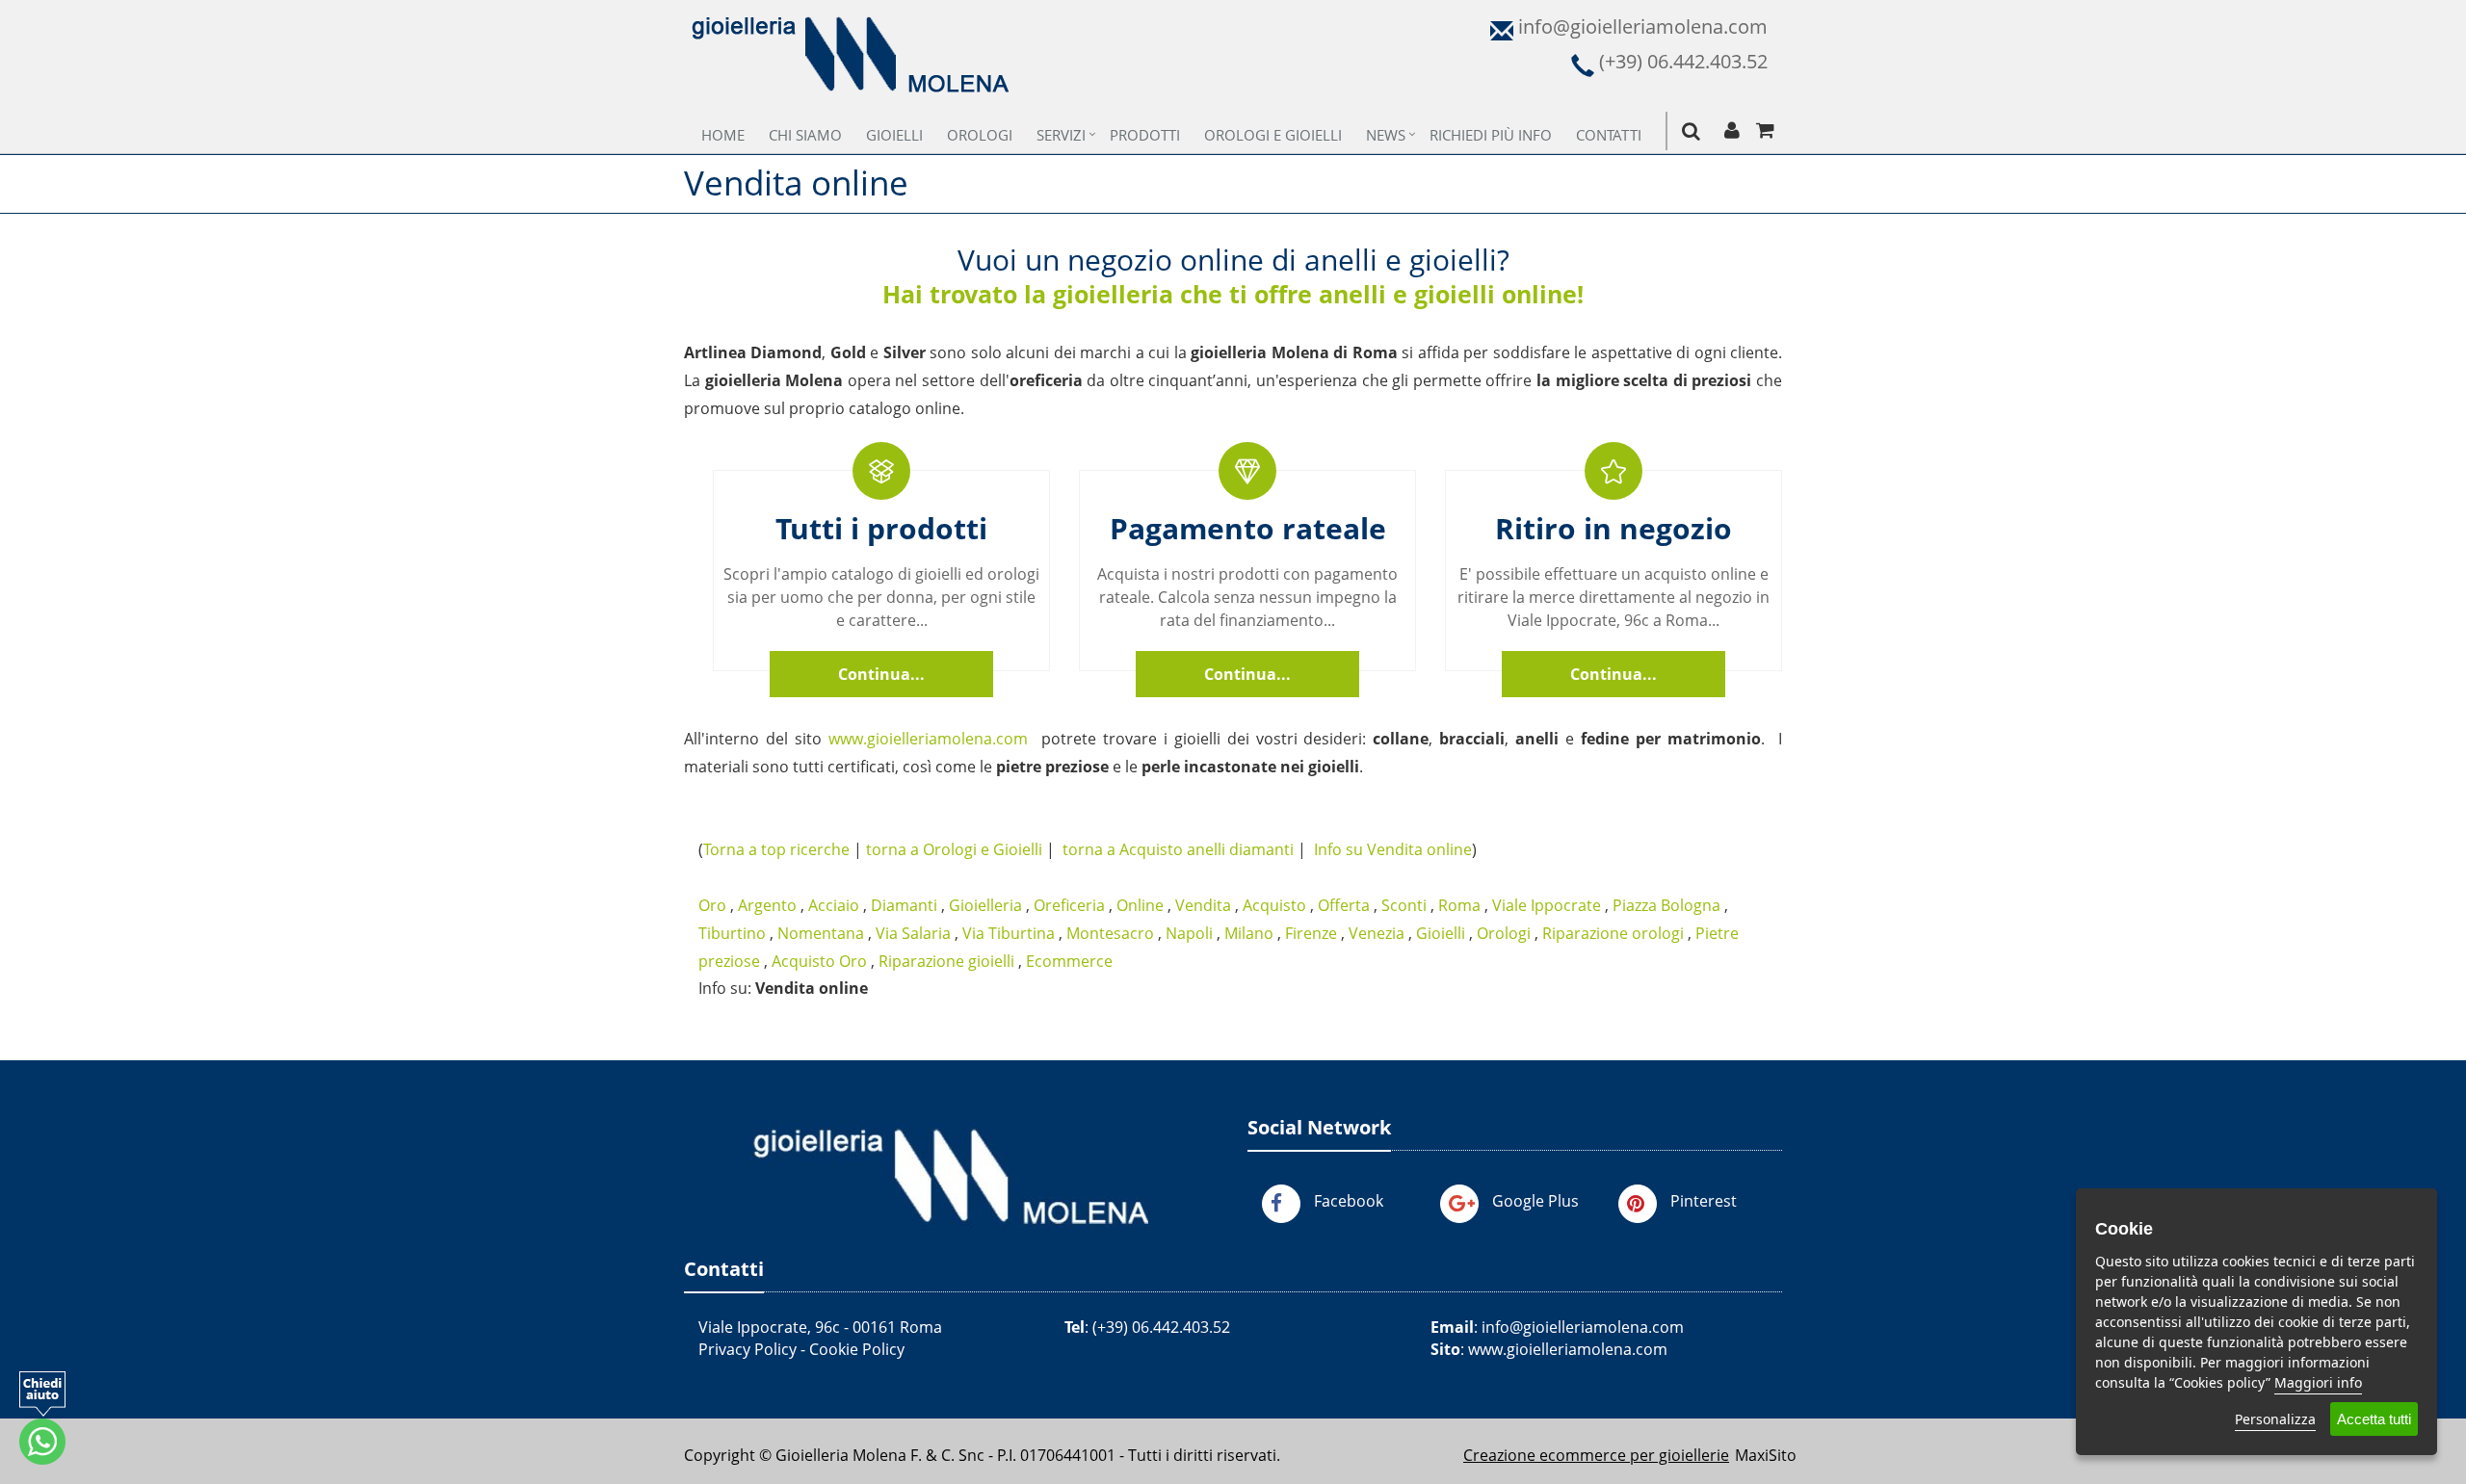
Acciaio (834, 905)
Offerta (1344, 905)
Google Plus (1535, 1201)
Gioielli (894, 135)
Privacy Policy (748, 1349)
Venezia (1377, 933)
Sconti (1404, 905)
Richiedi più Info (1491, 135)
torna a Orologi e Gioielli (954, 849)
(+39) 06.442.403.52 (1161, 1327)
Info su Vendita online (1393, 849)
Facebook (1349, 1201)
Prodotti (1145, 135)
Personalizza (2275, 1419)
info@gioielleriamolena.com (1583, 1327)
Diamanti (904, 905)
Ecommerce (1069, 961)
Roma (1459, 905)
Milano (1249, 933)
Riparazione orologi (1613, 933)
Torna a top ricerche (776, 849)
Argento (767, 905)
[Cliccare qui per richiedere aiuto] (42, 1418)
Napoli (1189, 933)
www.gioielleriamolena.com (928, 739)
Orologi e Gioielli (1273, 135)
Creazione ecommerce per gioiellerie (1596, 1455)
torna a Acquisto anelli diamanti (1178, 849)
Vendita (1203, 905)
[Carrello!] (1765, 131)
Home (723, 135)
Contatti (1609, 135)
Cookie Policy (857, 1349)
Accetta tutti (2374, 1419)
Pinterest (1704, 1201)
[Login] (1731, 131)
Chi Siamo (805, 135)
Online (1140, 905)
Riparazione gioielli (946, 961)
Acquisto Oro (819, 961)
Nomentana (821, 933)
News (1386, 135)
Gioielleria (985, 905)
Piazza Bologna (1666, 905)
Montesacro (1110, 933)
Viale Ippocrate (1547, 905)
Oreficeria (1069, 905)
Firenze (1311, 933)
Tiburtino (732, 933)
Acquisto (1274, 905)
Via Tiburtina (1009, 933)
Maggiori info (2318, 1382)
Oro (712, 905)
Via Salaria (913, 933)
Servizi (1061, 135)
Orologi (980, 135)
